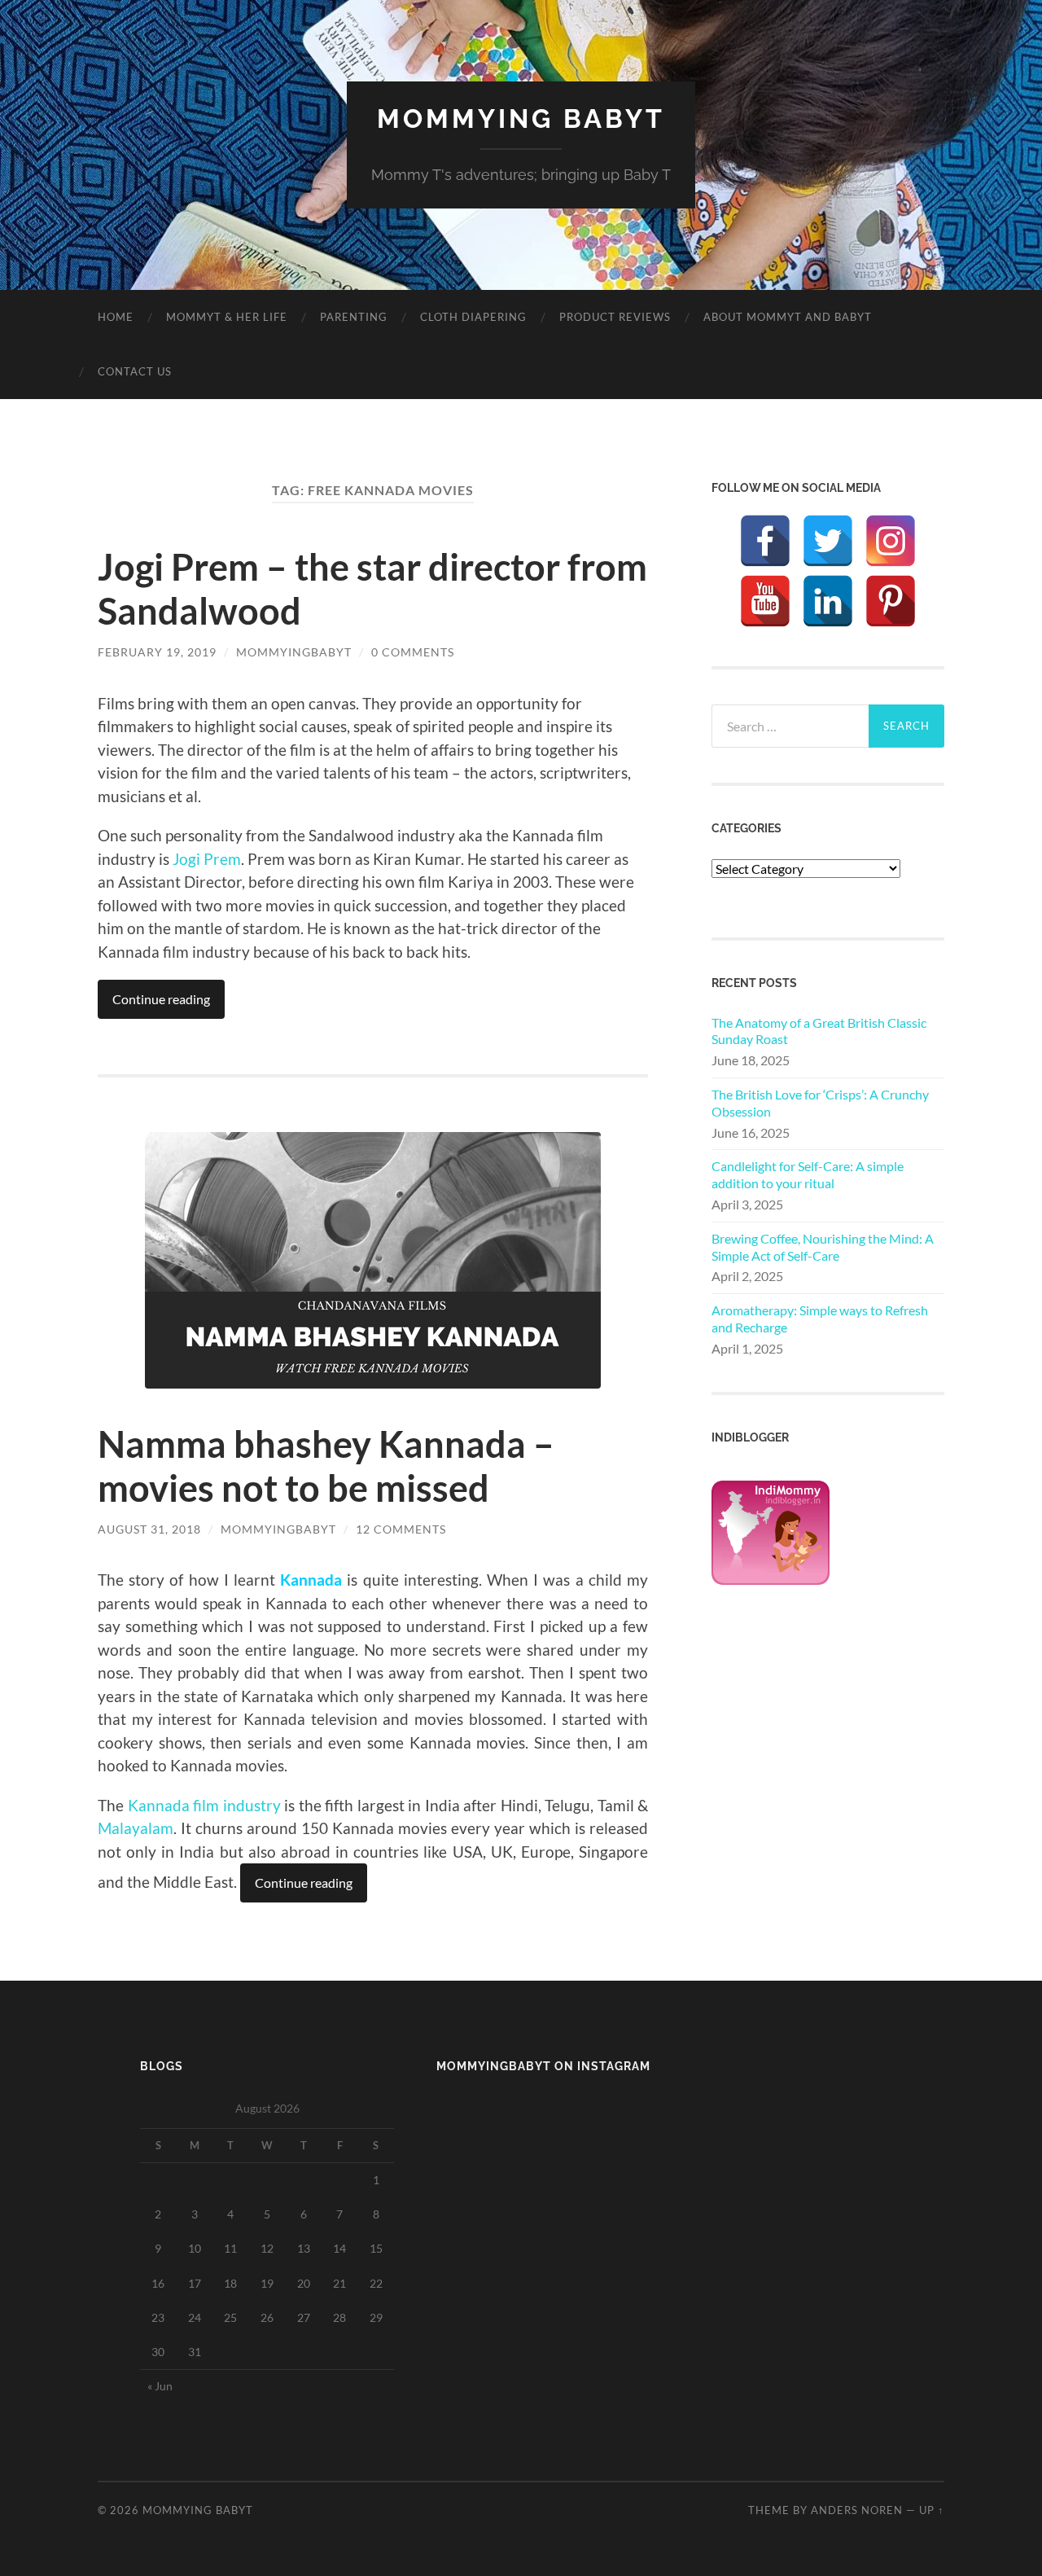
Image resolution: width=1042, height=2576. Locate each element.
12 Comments (401, 1529)
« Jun (160, 2386)
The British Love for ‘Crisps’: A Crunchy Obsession (820, 1103)
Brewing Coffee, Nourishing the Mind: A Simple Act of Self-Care (823, 1247)
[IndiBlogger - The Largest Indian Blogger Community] (771, 1580)
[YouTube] (765, 601)
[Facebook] (765, 541)
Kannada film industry (204, 1805)
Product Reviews (615, 317)
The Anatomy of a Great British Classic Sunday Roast (819, 1031)
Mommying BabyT (521, 118)
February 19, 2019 (157, 652)
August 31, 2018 (149, 1529)
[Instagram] (891, 541)
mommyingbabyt (294, 652)
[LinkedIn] (828, 601)
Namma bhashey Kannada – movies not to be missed (326, 1466)
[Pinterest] (891, 601)
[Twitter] (828, 541)
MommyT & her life (227, 317)
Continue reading (161, 999)
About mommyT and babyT (788, 317)
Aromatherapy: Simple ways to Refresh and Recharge (820, 1319)
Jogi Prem (207, 859)
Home (116, 317)
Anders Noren (857, 2510)
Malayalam (136, 1828)
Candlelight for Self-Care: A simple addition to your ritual (808, 1174)
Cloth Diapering (473, 317)
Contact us (135, 371)
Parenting (354, 317)
